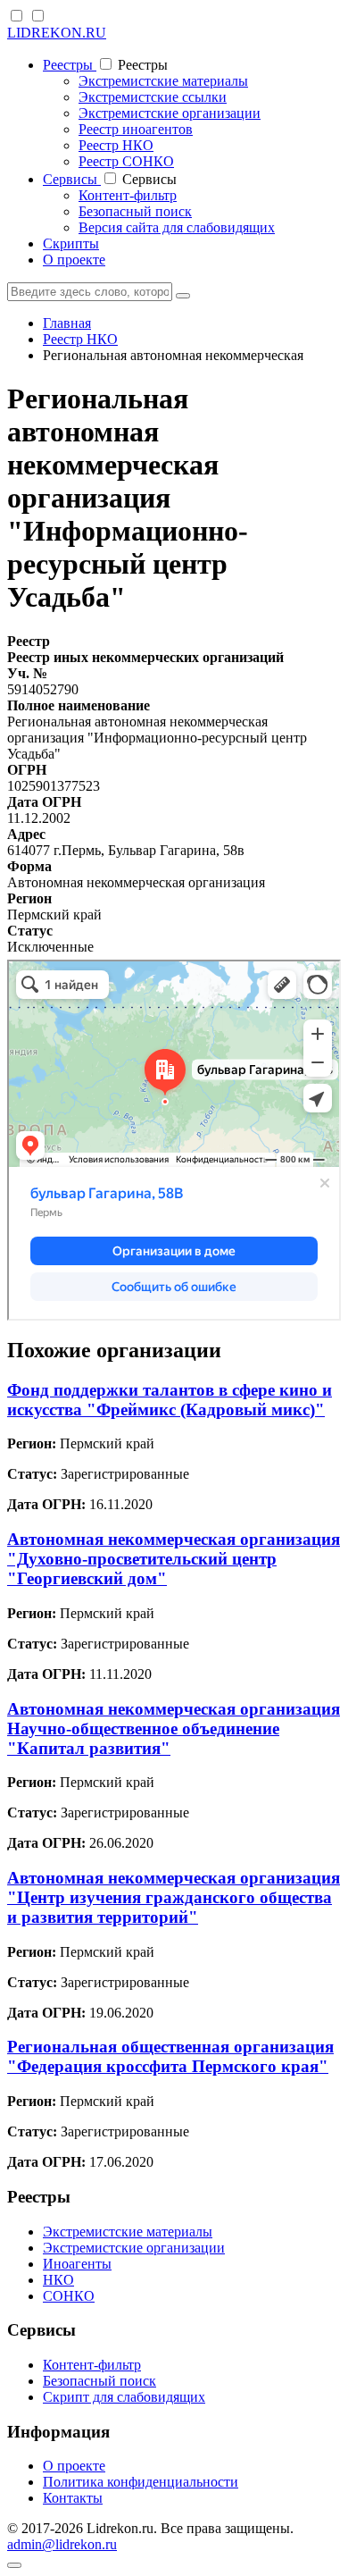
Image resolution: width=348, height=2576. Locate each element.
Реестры (70, 65)
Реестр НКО (116, 145)
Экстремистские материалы (163, 81)
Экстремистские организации (170, 113)
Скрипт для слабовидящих (124, 2397)
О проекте (74, 260)
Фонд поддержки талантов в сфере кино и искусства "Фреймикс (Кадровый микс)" (170, 1400)
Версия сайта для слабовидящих (177, 227)
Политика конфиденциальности (141, 2482)
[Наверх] (14, 2565)
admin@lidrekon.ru (62, 2544)
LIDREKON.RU (57, 33)
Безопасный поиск (135, 211)
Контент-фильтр (128, 195)
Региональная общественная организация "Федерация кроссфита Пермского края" (170, 2056)
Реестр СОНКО (126, 161)
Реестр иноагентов (136, 129)
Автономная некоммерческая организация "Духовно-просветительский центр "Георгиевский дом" (174, 1559)
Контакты (73, 2498)
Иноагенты (77, 2264)
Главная (67, 323)
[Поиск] (183, 296)
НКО (58, 2280)
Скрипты (71, 243)
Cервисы (72, 179)
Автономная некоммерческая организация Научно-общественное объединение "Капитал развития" (174, 1729)
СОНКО (69, 2296)
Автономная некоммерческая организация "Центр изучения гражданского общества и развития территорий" (174, 1897)
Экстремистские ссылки (153, 97)
